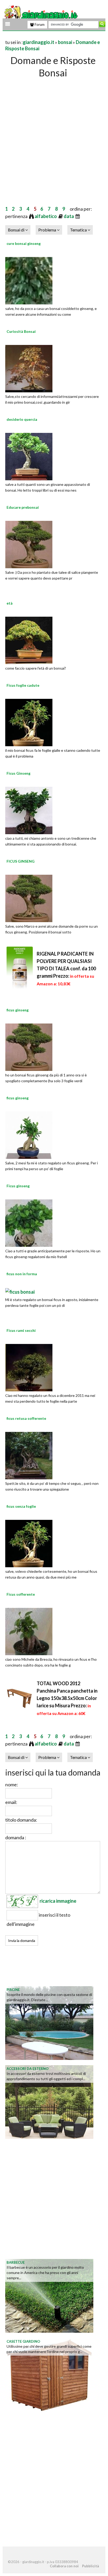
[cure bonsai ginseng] (29, 280)
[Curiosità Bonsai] (29, 368)
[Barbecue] (49, 2295)
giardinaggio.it (39, 42)
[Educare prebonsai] (29, 544)
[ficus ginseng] (29, 1047)
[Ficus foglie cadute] (29, 722)
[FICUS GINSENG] (29, 898)
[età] (29, 640)
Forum (39, 24)
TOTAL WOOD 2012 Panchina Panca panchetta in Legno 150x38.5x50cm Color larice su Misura (67, 1698)
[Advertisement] (54, 136)
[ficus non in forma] (20, 1291)
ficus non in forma (22, 1274)
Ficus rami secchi (21, 1330)
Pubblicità (90, 2566)
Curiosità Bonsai (21, 331)
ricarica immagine (58, 1901)
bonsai (65, 42)
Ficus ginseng (18, 1186)
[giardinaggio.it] (41, 15)
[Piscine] (49, 2023)
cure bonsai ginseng (24, 243)
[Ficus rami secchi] (29, 1367)
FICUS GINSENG (21, 861)
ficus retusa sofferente (26, 1418)
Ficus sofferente (21, 1594)
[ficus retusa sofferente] (29, 1455)
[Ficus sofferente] (29, 1631)
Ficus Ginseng (18, 773)
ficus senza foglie (21, 1506)
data (69, 216)
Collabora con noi (64, 2566)
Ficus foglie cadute (23, 685)
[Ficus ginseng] (29, 1223)
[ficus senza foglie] (29, 1543)
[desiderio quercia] (29, 456)
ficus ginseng (18, 1010)
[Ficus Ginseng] (29, 810)
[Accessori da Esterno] (49, 2102)
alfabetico (46, 216)
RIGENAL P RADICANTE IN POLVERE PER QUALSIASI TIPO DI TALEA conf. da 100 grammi (66, 968)
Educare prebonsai (23, 507)
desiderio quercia (22, 419)
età (10, 603)
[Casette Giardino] (49, 2374)
